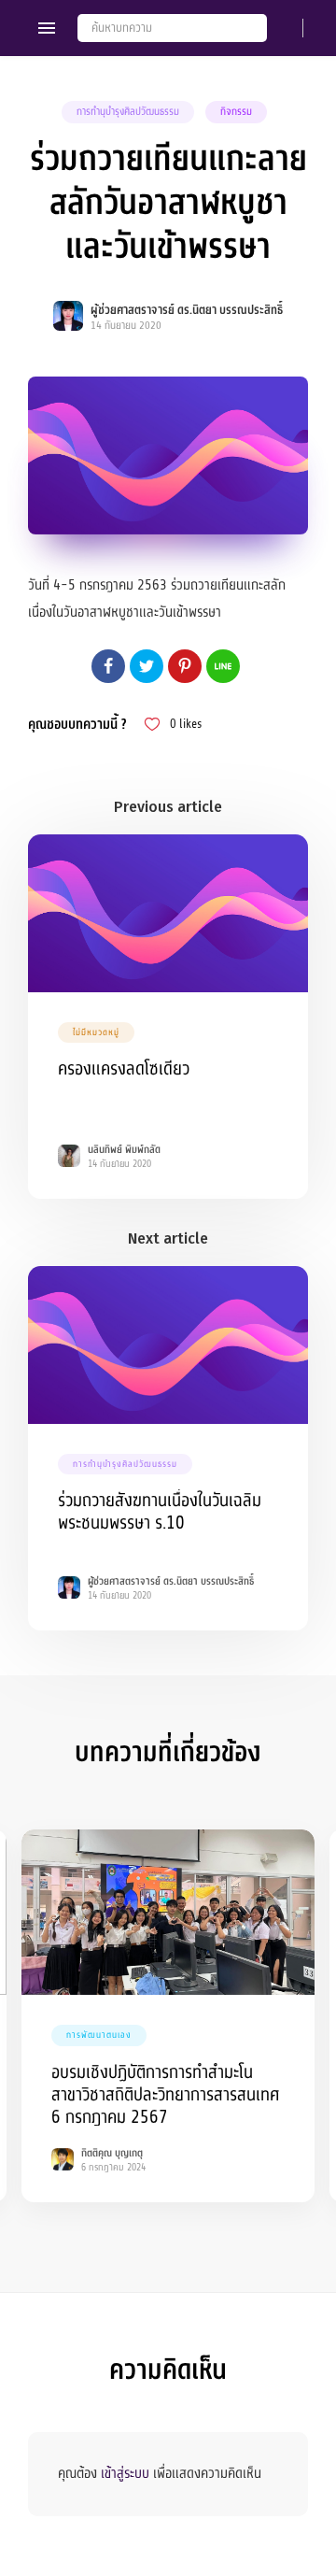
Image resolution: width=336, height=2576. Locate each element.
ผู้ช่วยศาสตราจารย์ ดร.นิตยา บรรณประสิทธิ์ (187, 310)
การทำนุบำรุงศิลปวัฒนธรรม (128, 112)
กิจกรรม (236, 112)
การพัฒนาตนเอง (99, 2035)
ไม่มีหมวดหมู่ (96, 1032)
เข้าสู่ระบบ (125, 2473)
